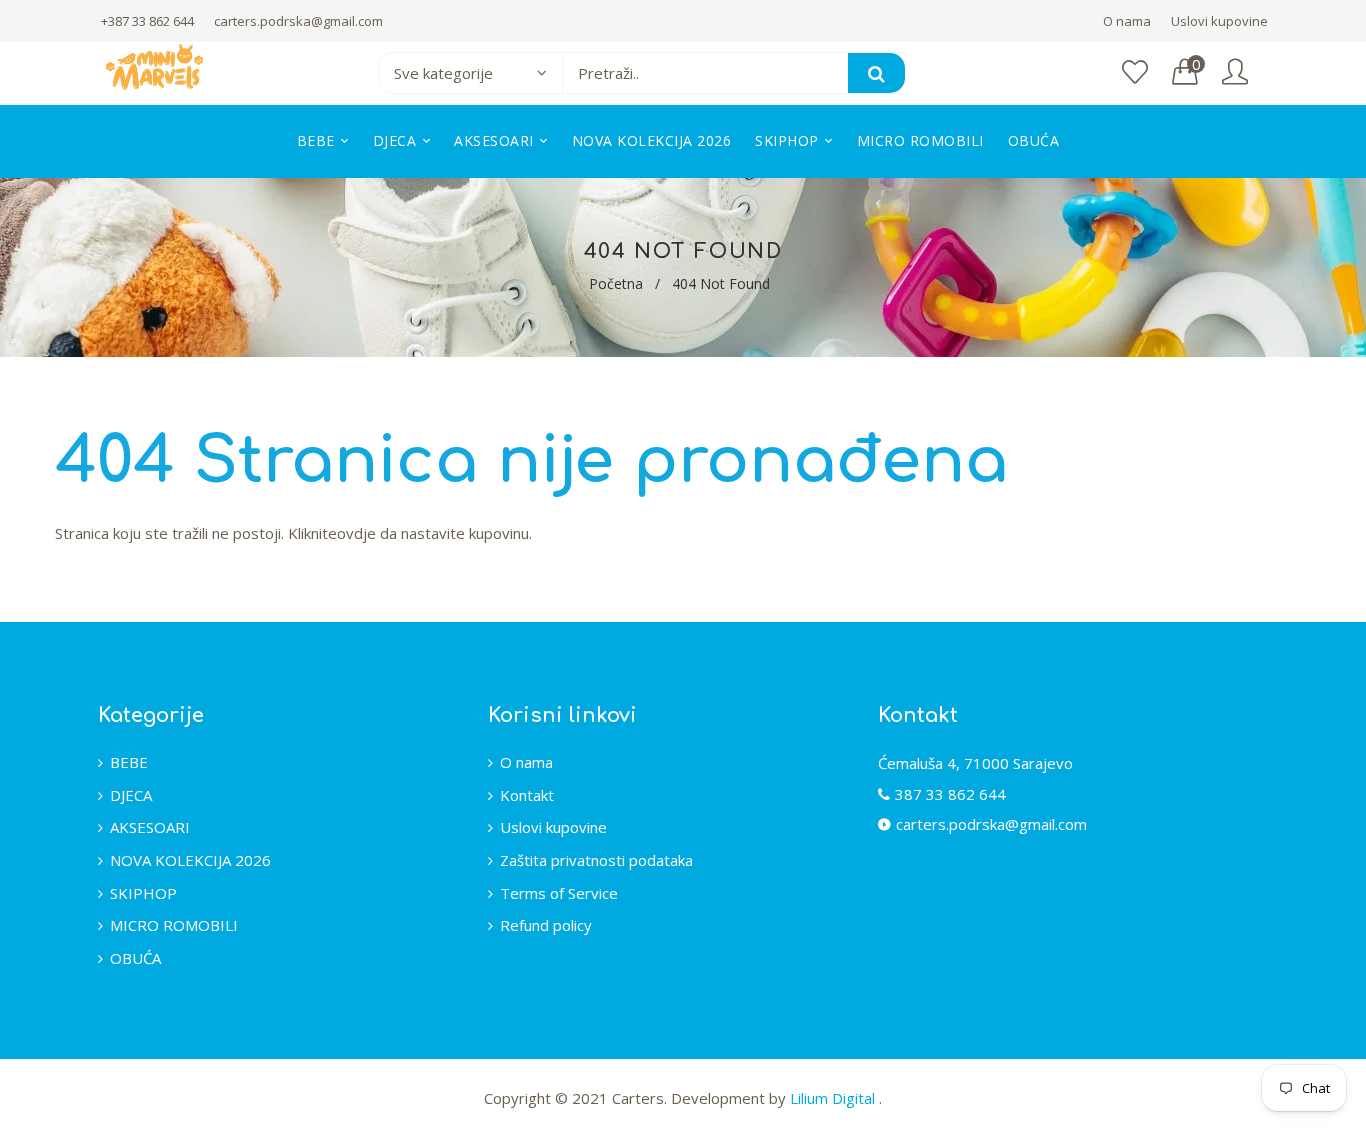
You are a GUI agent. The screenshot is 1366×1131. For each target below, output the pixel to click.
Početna (616, 283)
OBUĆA (135, 958)
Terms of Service (559, 893)
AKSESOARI (150, 827)
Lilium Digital (834, 1098)
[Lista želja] (1135, 72)
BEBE (129, 762)
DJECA (131, 795)
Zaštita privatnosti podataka (596, 860)
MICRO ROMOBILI (174, 925)
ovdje (356, 533)
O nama (1127, 21)
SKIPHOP (143, 893)
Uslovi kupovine (1219, 21)
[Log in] (1235, 72)
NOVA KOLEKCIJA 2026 (190, 860)
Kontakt (527, 795)
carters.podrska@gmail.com (298, 21)
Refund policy (546, 925)
